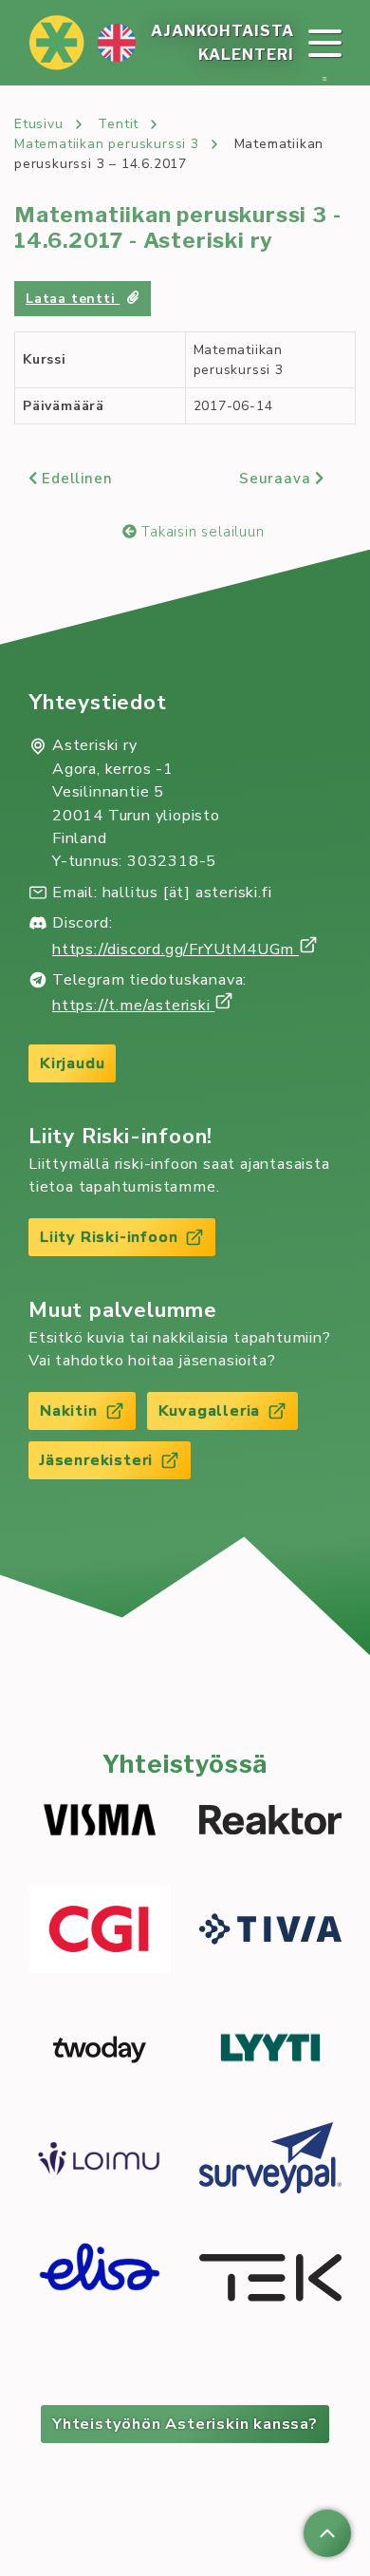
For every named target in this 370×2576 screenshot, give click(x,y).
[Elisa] (100, 2281)
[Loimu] (100, 2161)
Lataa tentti (73, 299)
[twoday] (100, 2050)
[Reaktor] (270, 1823)
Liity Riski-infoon (109, 1237)
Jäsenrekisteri (96, 1460)
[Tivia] (270, 1932)
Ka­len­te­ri (246, 55)
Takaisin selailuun (200, 532)
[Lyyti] (270, 2050)
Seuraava (277, 479)
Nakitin (69, 1411)
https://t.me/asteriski (133, 1006)
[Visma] (100, 1823)
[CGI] (100, 1932)
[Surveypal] (270, 2161)
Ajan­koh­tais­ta (222, 31)
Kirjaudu (72, 1063)
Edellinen (74, 479)
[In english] (117, 43)
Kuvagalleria (210, 1411)
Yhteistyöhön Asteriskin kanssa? (185, 2424)
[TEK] (270, 2281)
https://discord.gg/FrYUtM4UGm (176, 950)
